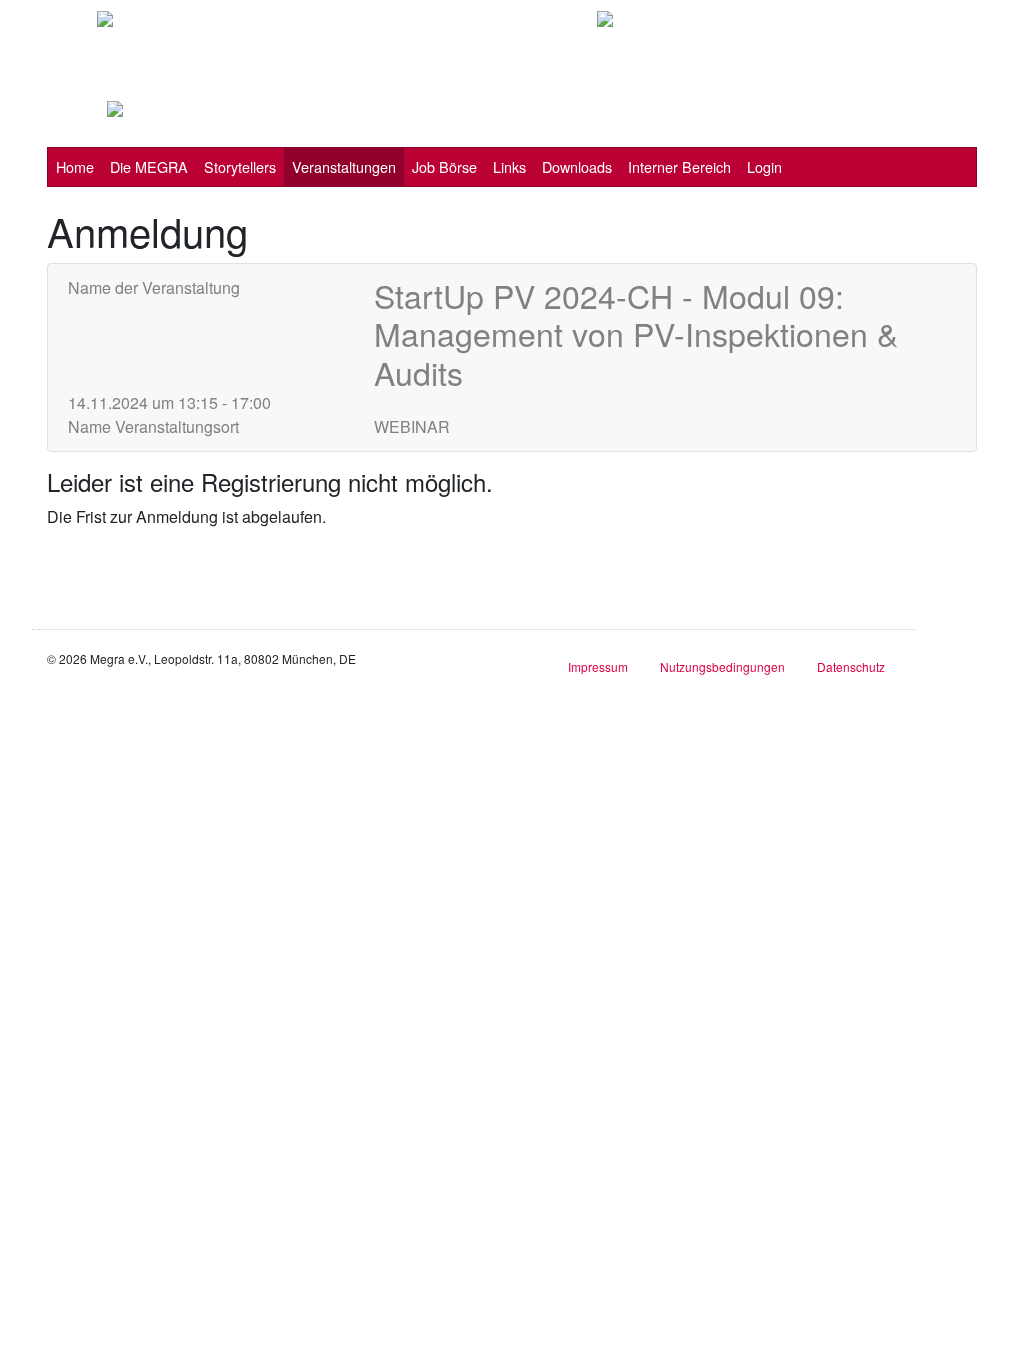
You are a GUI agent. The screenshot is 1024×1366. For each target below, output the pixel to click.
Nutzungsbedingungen (722, 666)
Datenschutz (851, 666)
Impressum (598, 666)
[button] (149, 167)
